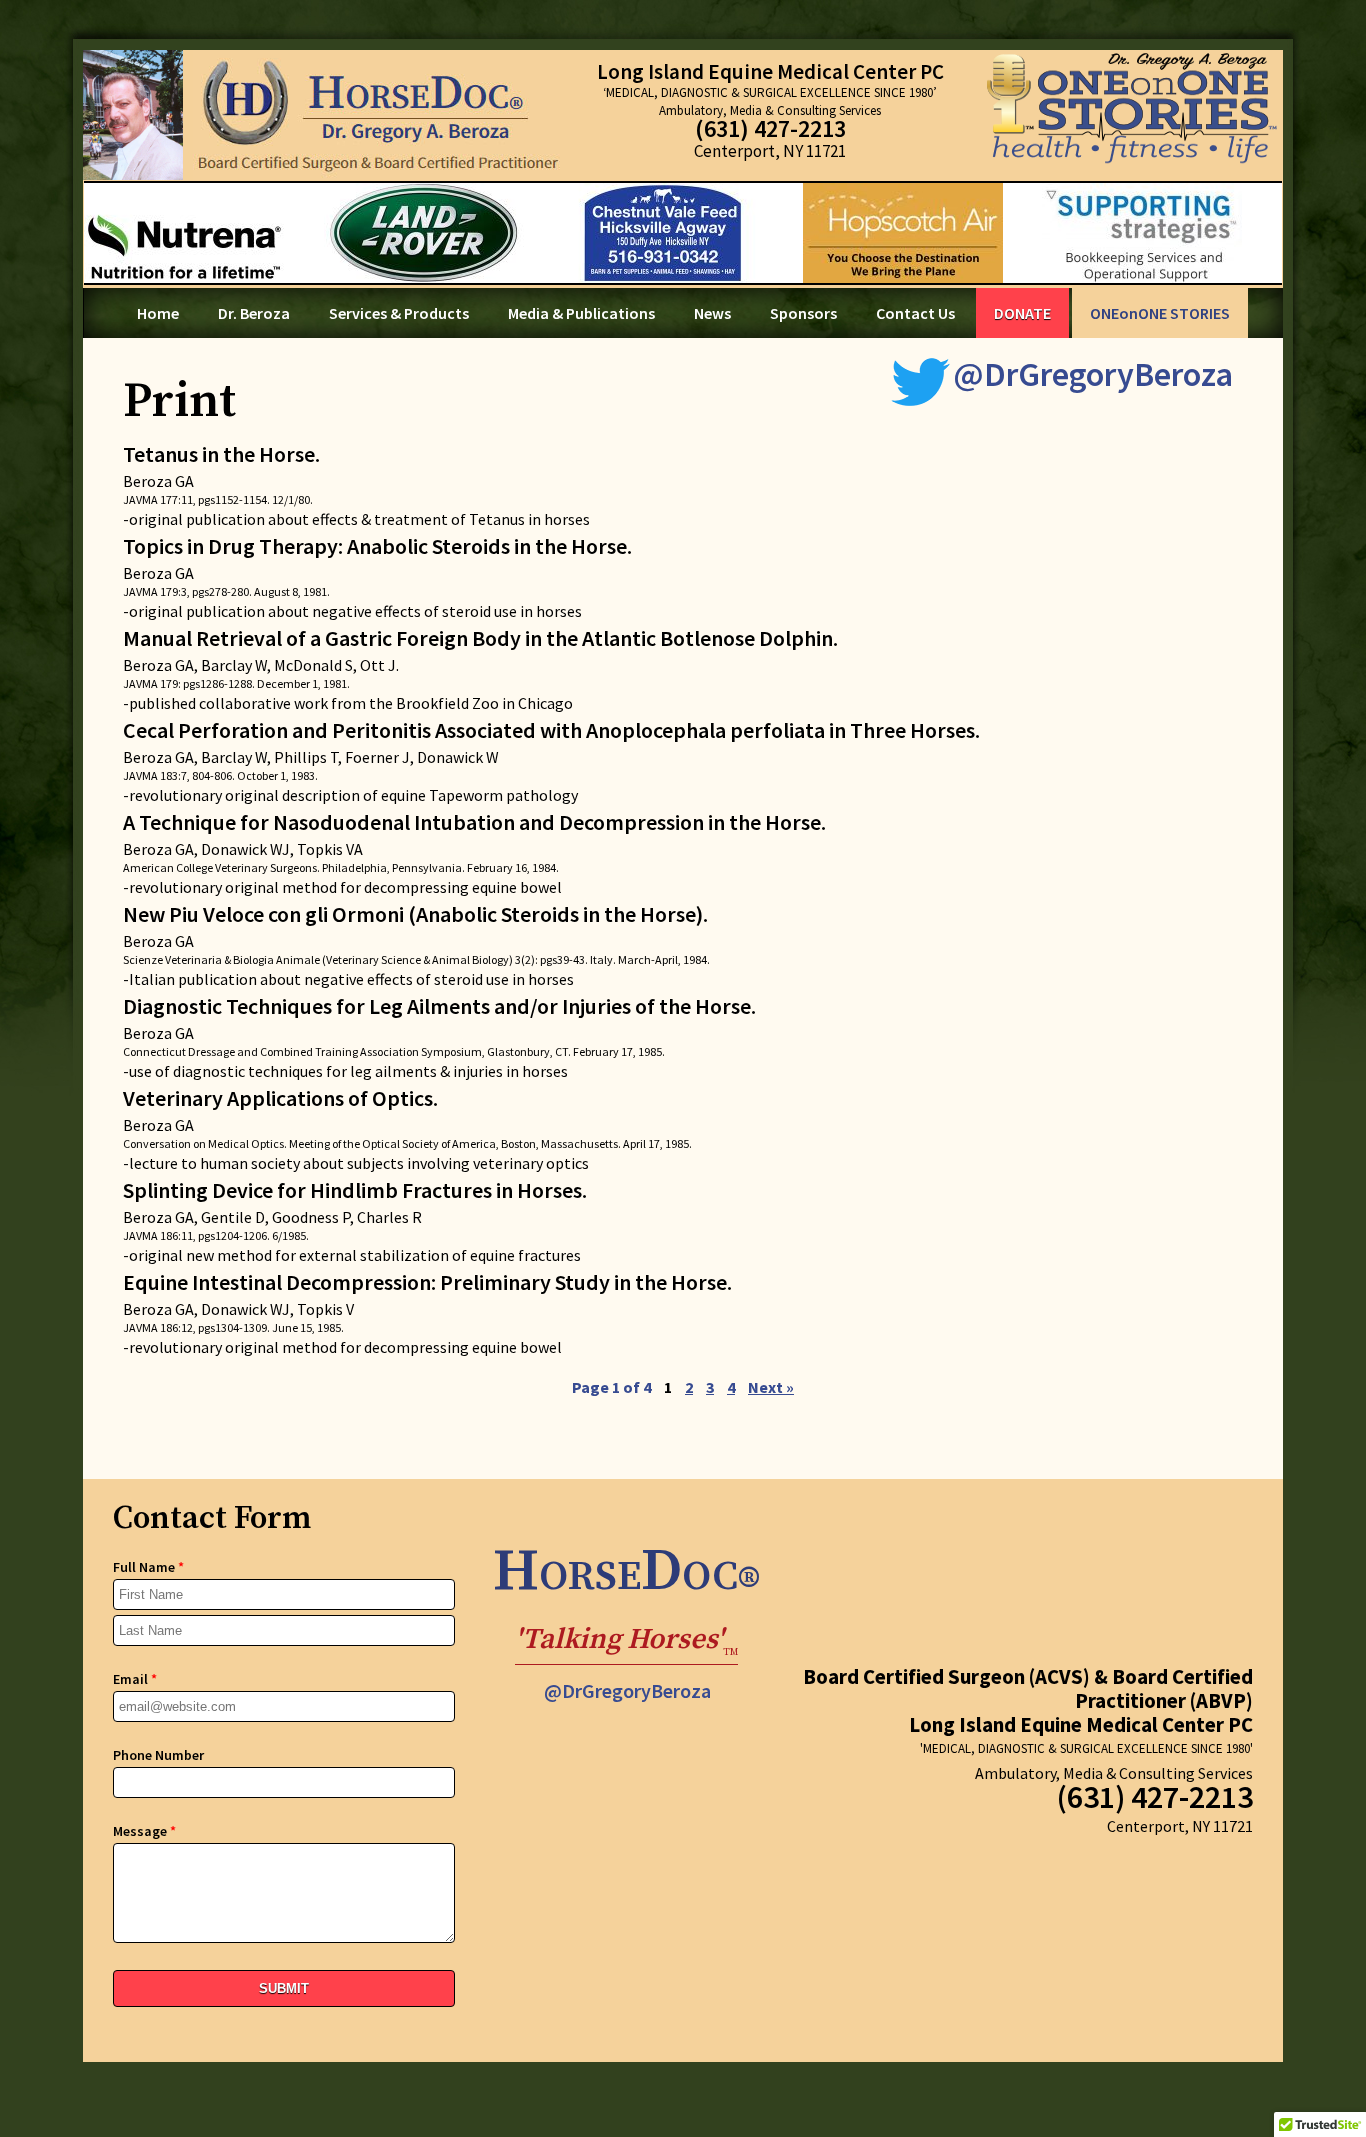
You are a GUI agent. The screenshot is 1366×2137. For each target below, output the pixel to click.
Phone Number (158, 1755)
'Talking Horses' (626, 1643)
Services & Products (399, 313)
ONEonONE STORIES (1160, 313)
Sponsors (803, 313)
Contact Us (915, 313)
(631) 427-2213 (770, 128)
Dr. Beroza (254, 313)
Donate (1022, 313)
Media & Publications (581, 313)
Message (144, 1831)
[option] (683, 233)
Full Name (148, 1567)
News (712, 313)
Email (135, 1679)
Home (158, 313)
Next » (771, 1387)
